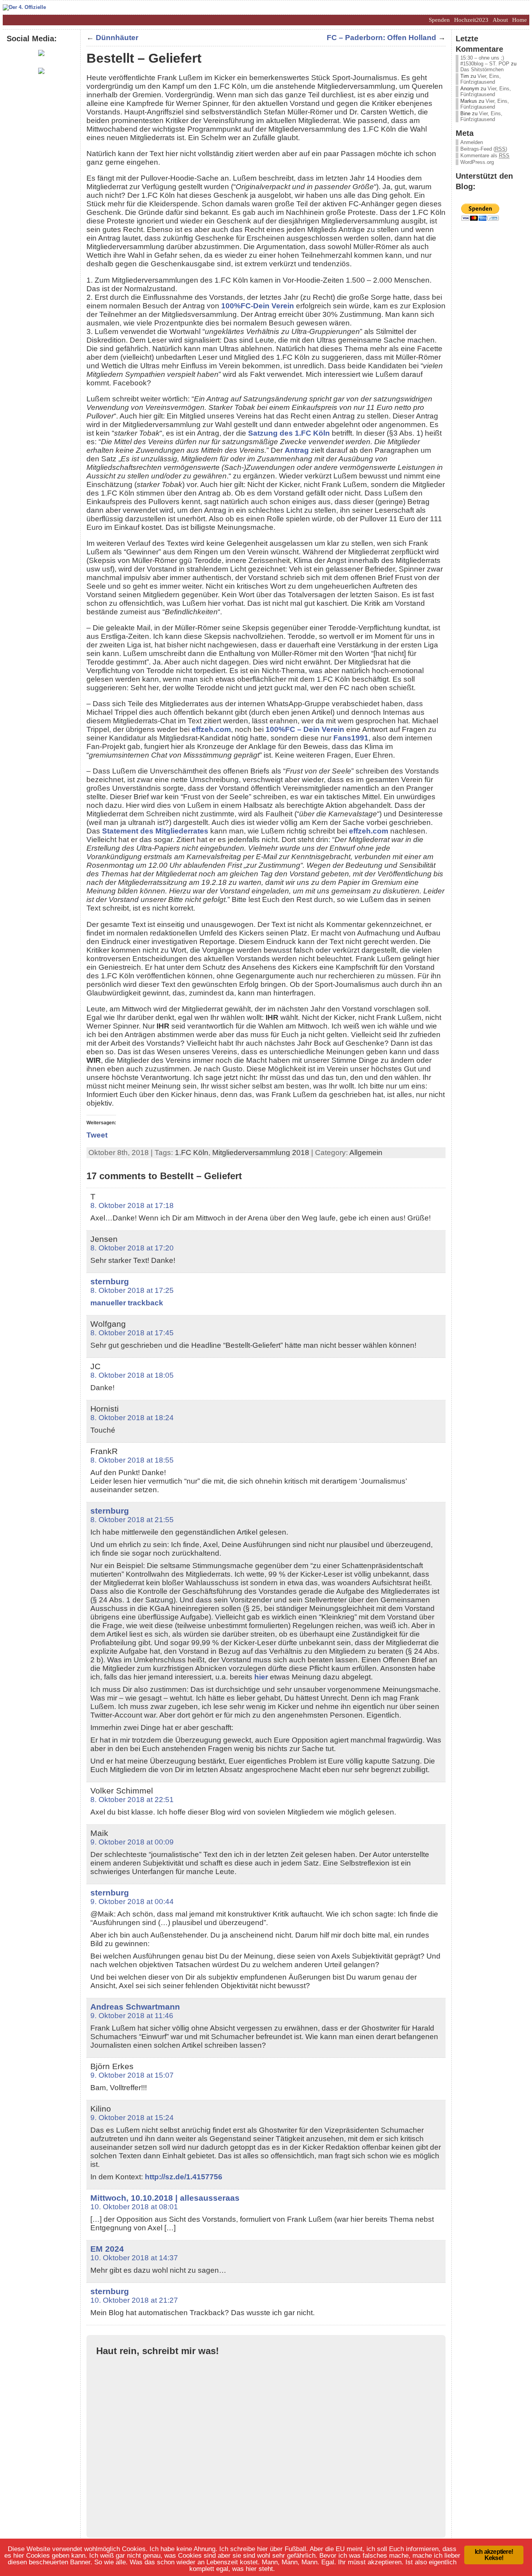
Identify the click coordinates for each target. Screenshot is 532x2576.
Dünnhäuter (117, 38)
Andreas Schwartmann (135, 2007)
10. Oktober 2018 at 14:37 (134, 2258)
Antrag (297, 450)
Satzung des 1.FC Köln (289, 433)
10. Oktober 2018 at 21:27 (134, 2300)
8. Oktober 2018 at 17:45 (132, 1333)
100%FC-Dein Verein (258, 306)
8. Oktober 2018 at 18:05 (132, 1375)
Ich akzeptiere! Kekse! (494, 2555)
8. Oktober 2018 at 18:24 (132, 1418)
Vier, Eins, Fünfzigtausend (481, 79)
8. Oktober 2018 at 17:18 (132, 1205)
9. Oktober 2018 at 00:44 (132, 1902)
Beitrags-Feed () (484, 149)
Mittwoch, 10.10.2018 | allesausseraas (165, 2198)
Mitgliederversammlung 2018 (261, 1153)
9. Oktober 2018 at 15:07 (132, 2075)
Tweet (97, 1135)
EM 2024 (107, 2249)
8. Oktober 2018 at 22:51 (132, 1800)
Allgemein (366, 1153)
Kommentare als (485, 156)
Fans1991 (351, 738)
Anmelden (472, 142)
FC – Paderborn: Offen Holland (381, 38)
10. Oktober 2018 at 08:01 (134, 2207)
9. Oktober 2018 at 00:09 (132, 1842)
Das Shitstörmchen (482, 69)
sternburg (110, 1281)
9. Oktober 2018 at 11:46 (132, 2016)
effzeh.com (211, 729)
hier (261, 1677)
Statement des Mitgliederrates (155, 831)
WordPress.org (477, 162)
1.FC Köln (192, 1153)
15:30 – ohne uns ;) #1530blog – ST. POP (485, 61)
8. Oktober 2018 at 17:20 (132, 1248)
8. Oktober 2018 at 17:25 (132, 1290)
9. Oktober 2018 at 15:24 (132, 2118)
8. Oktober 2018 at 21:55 (132, 1520)
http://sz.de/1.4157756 (184, 2177)
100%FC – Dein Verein (305, 729)
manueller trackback (127, 1303)
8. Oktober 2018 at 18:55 (132, 1460)
